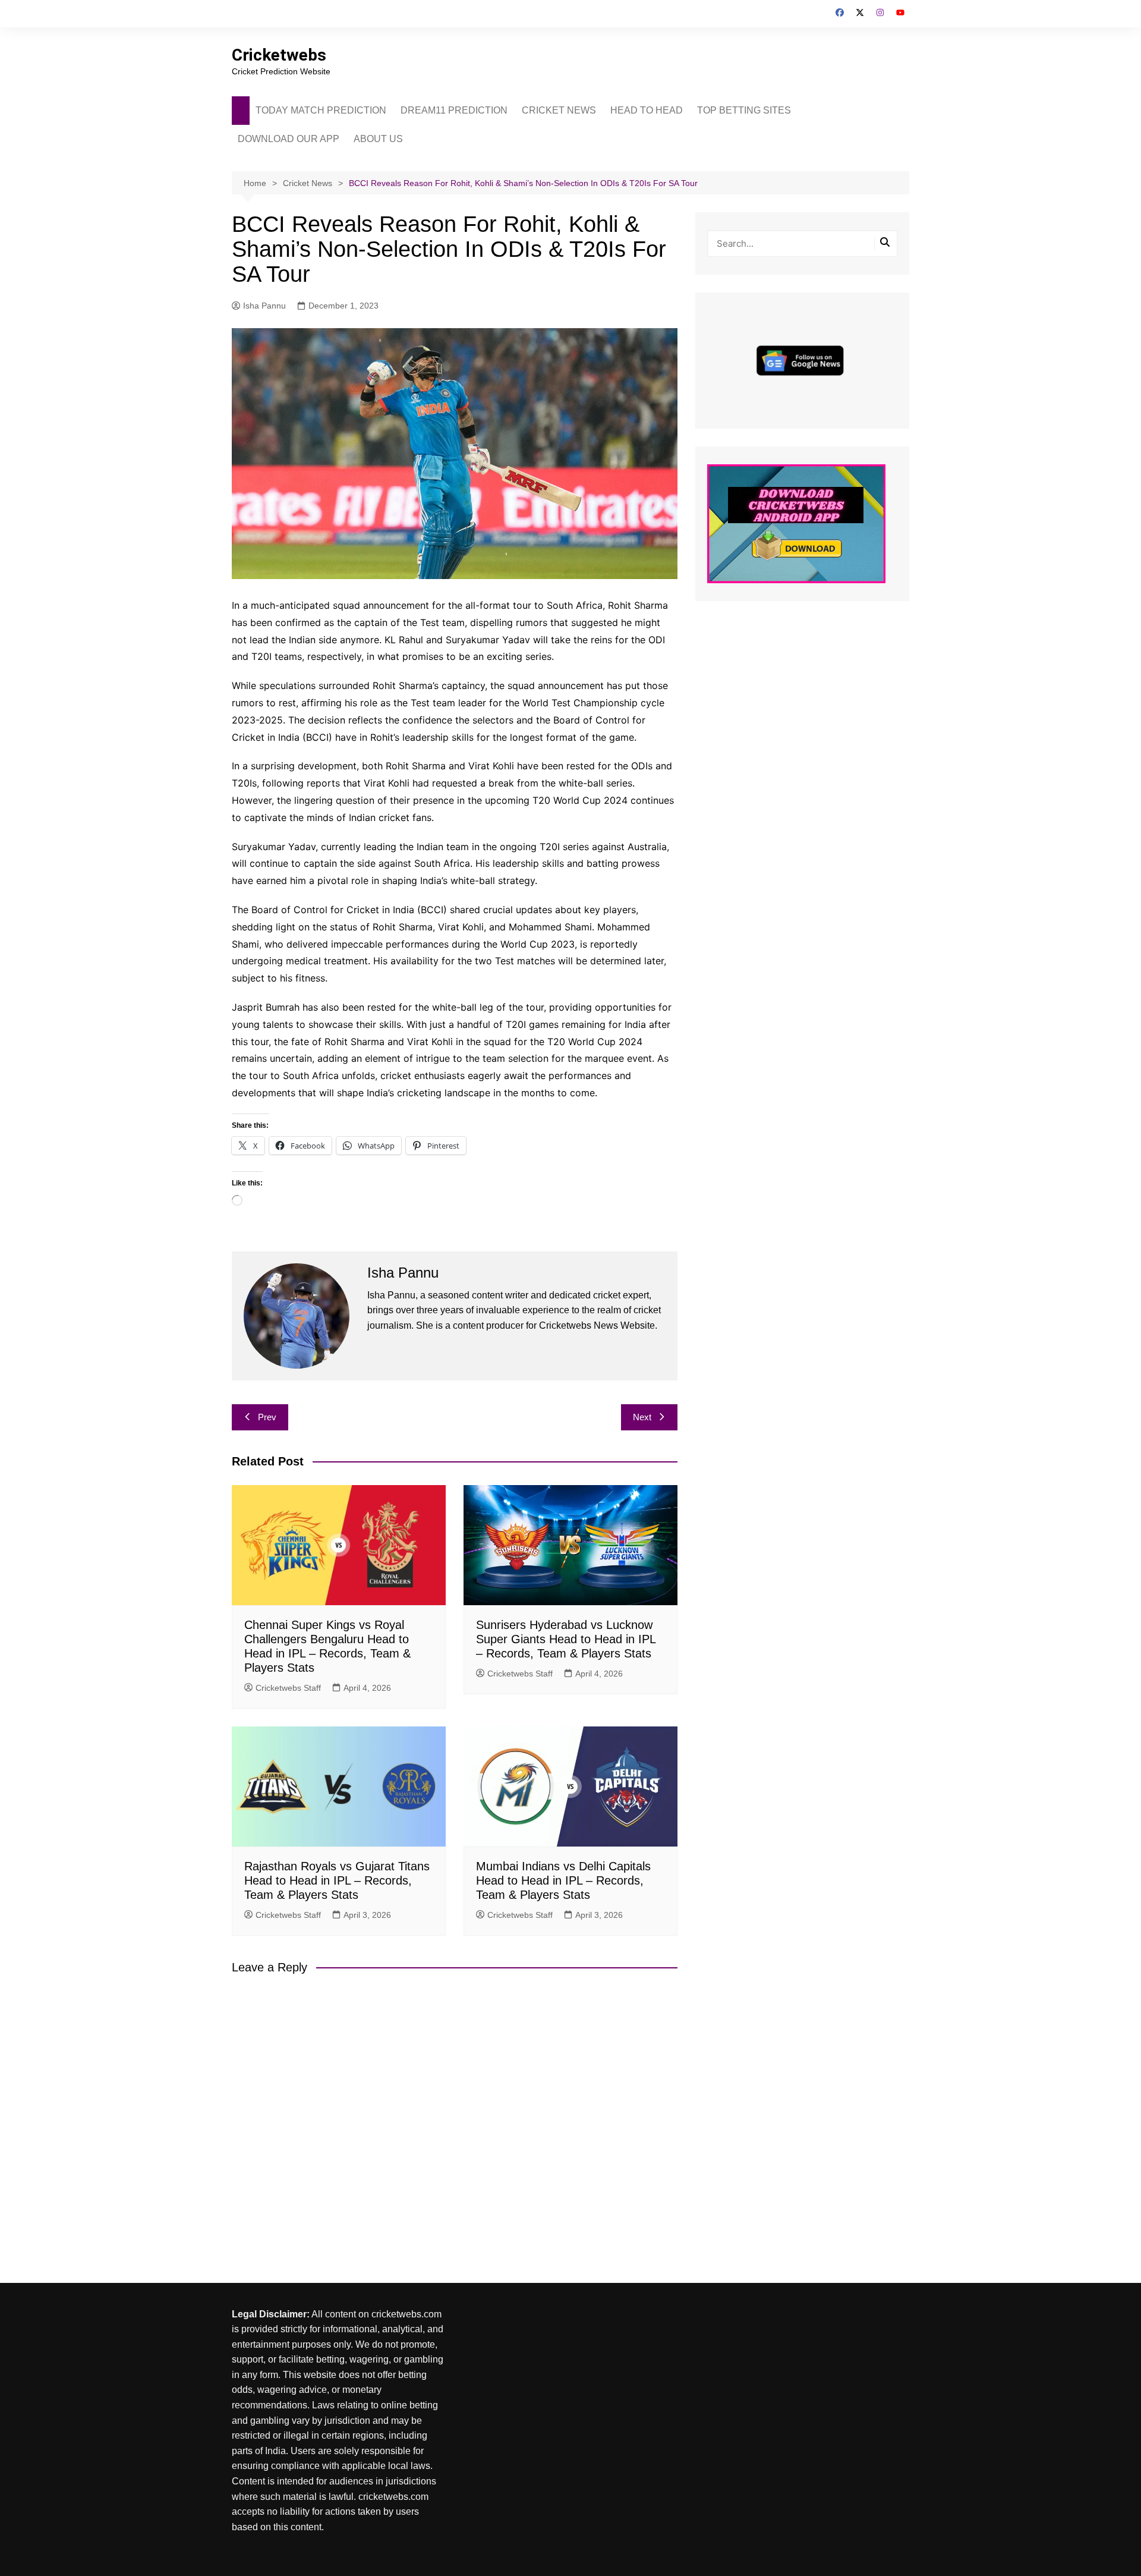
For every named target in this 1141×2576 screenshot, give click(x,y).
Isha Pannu (264, 306)
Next (642, 1417)
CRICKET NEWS (559, 110)
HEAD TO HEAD (647, 110)
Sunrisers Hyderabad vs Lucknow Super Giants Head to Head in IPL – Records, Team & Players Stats (566, 1639)
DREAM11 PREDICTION (454, 110)
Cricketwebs (279, 55)
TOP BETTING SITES (744, 110)
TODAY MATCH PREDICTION (321, 110)
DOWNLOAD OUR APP (289, 139)
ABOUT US (378, 139)
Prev (267, 1417)
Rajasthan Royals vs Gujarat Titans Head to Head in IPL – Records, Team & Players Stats (337, 1880)
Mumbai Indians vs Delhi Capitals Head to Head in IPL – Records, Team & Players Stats (563, 1880)
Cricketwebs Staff (288, 1688)
